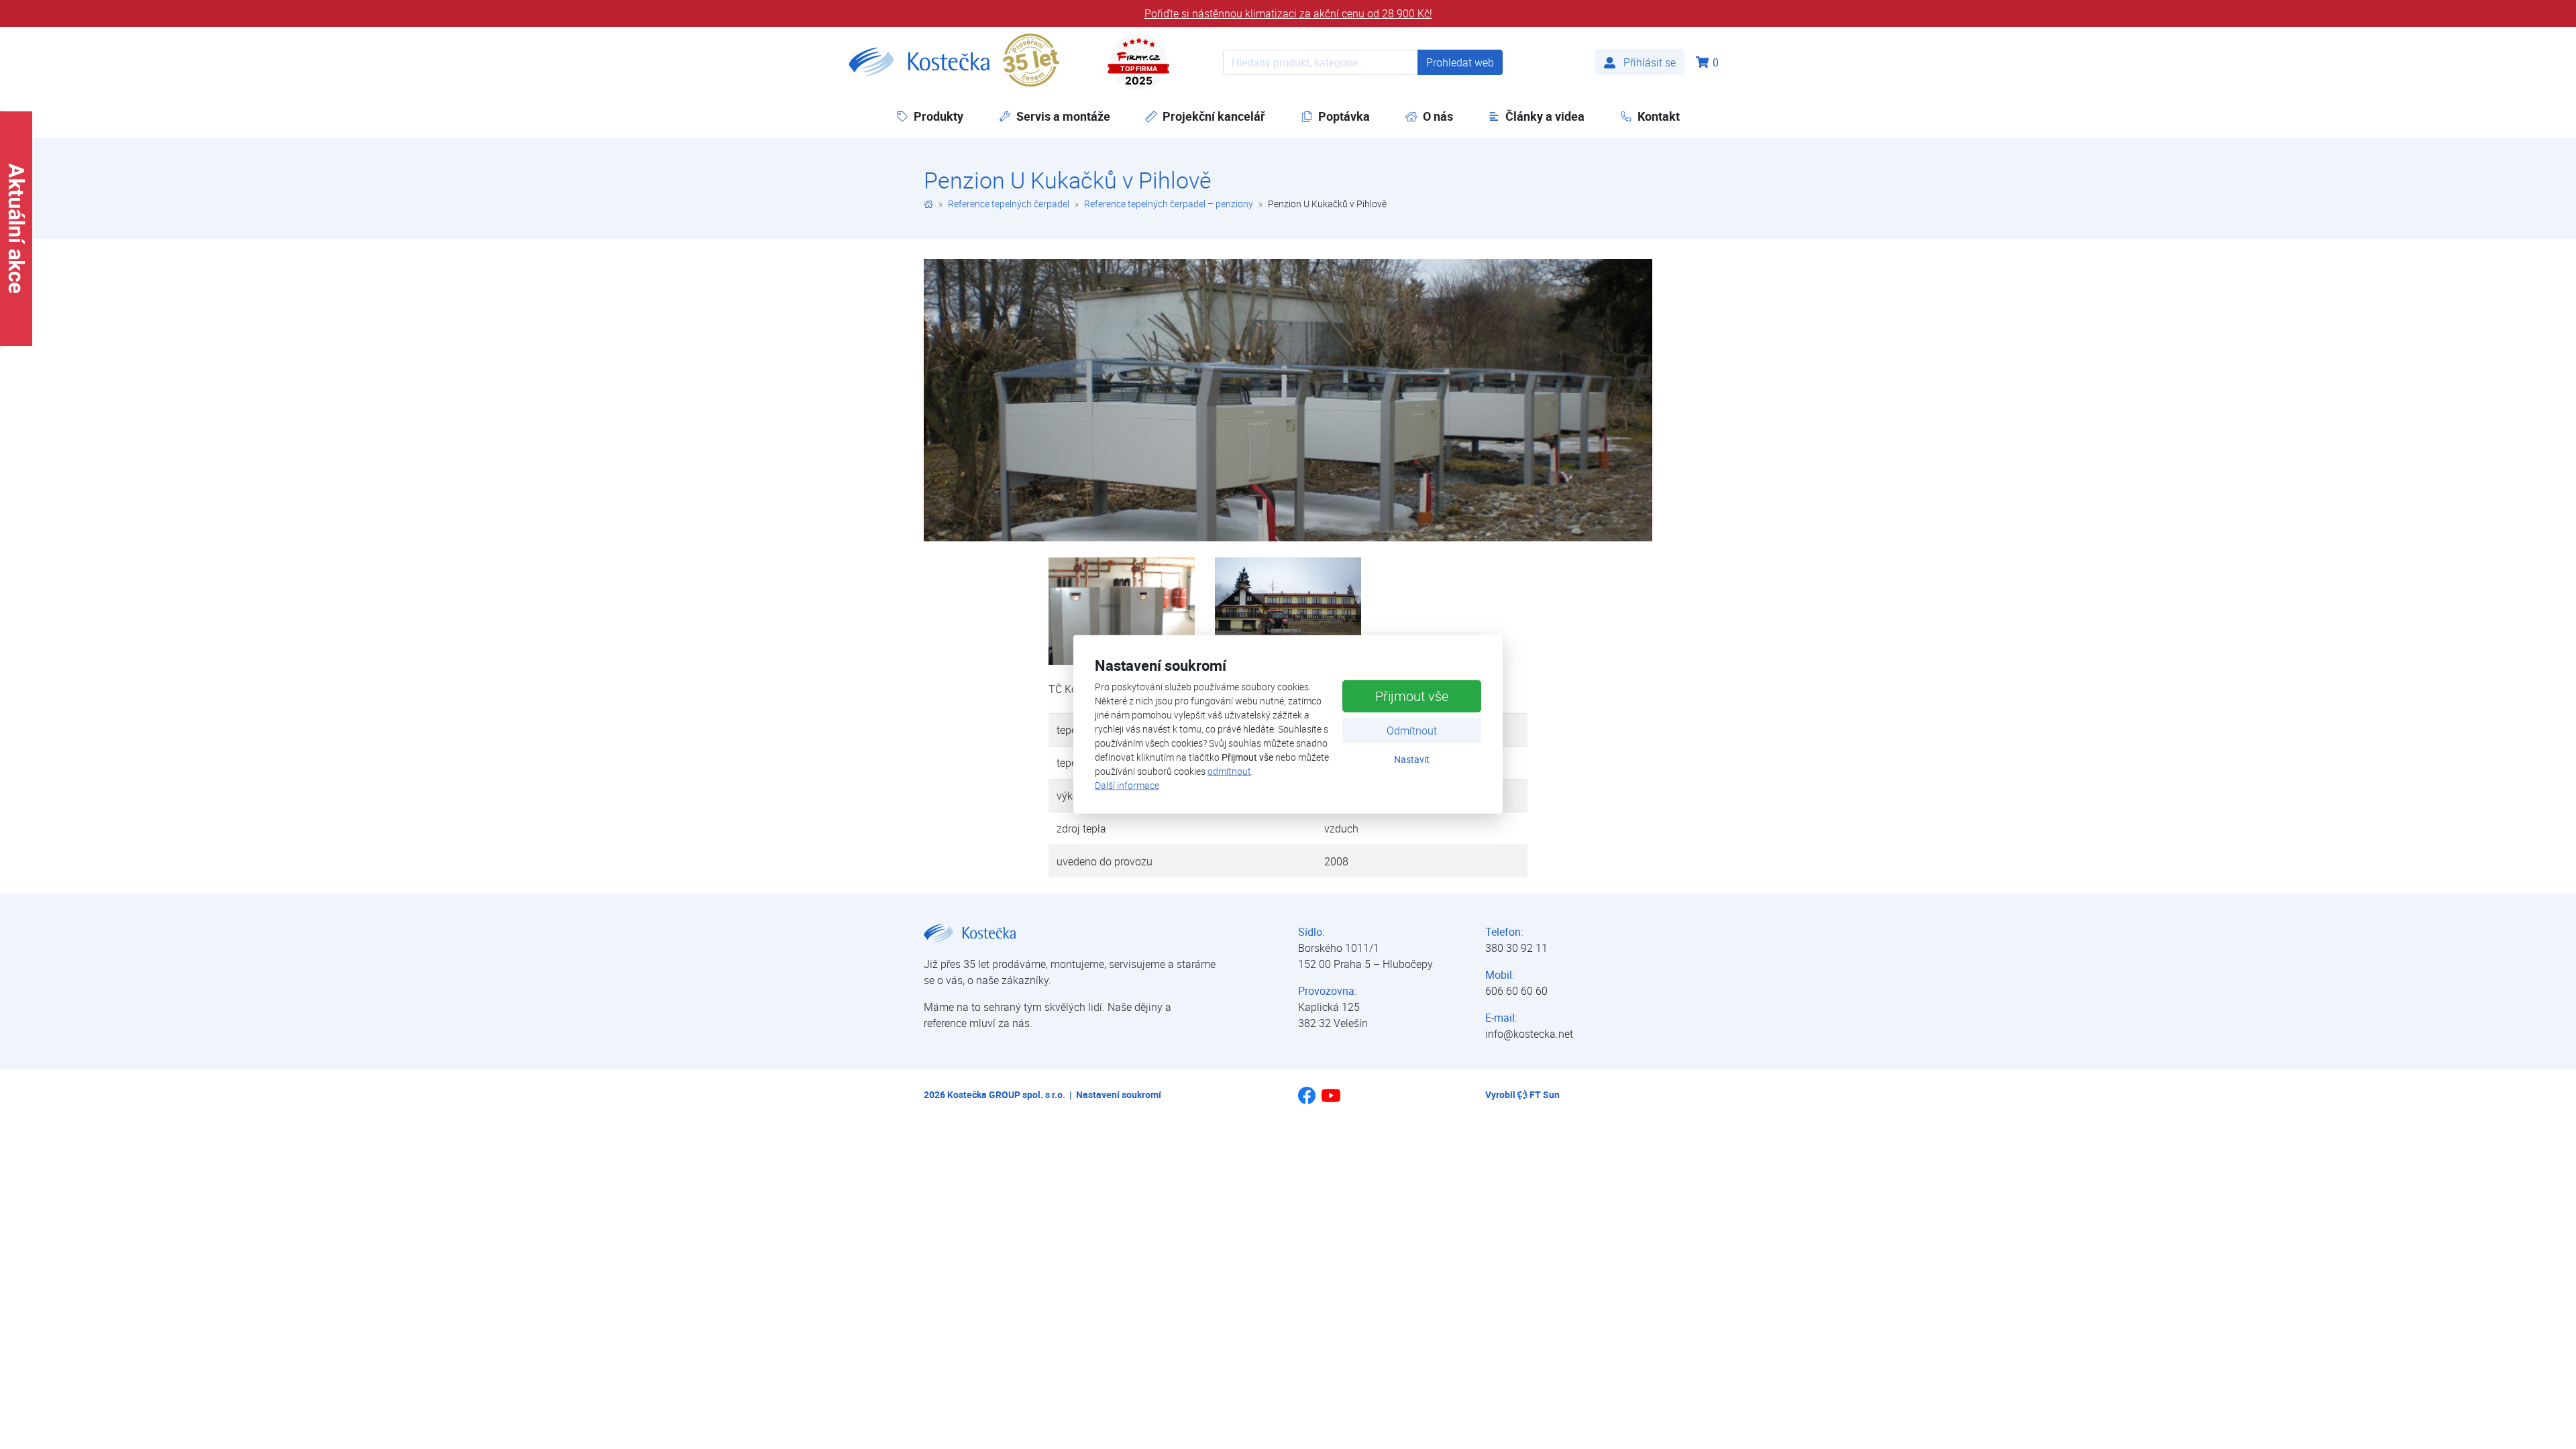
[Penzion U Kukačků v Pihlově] (1288, 400)
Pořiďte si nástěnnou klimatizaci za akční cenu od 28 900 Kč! (1288, 13)
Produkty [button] (938, 116)
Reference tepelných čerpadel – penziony (1169, 204)
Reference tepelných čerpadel (1009, 204)
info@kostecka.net (1529, 1034)
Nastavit (1412, 758)
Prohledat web (1460, 62)
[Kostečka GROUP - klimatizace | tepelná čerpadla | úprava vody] (928, 204)
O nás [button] (1438, 116)
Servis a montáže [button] (1063, 116)
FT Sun (1545, 1094)
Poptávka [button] (1344, 116)
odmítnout (1229, 771)
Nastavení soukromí (1119, 1094)
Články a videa (1545, 116)
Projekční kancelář (1214, 116)
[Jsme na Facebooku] (1307, 1100)
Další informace (1127, 785)
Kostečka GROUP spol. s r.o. (1006, 1094)
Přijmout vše (1412, 695)
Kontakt (1659, 116)
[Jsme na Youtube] (1331, 1102)
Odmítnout (1412, 730)
